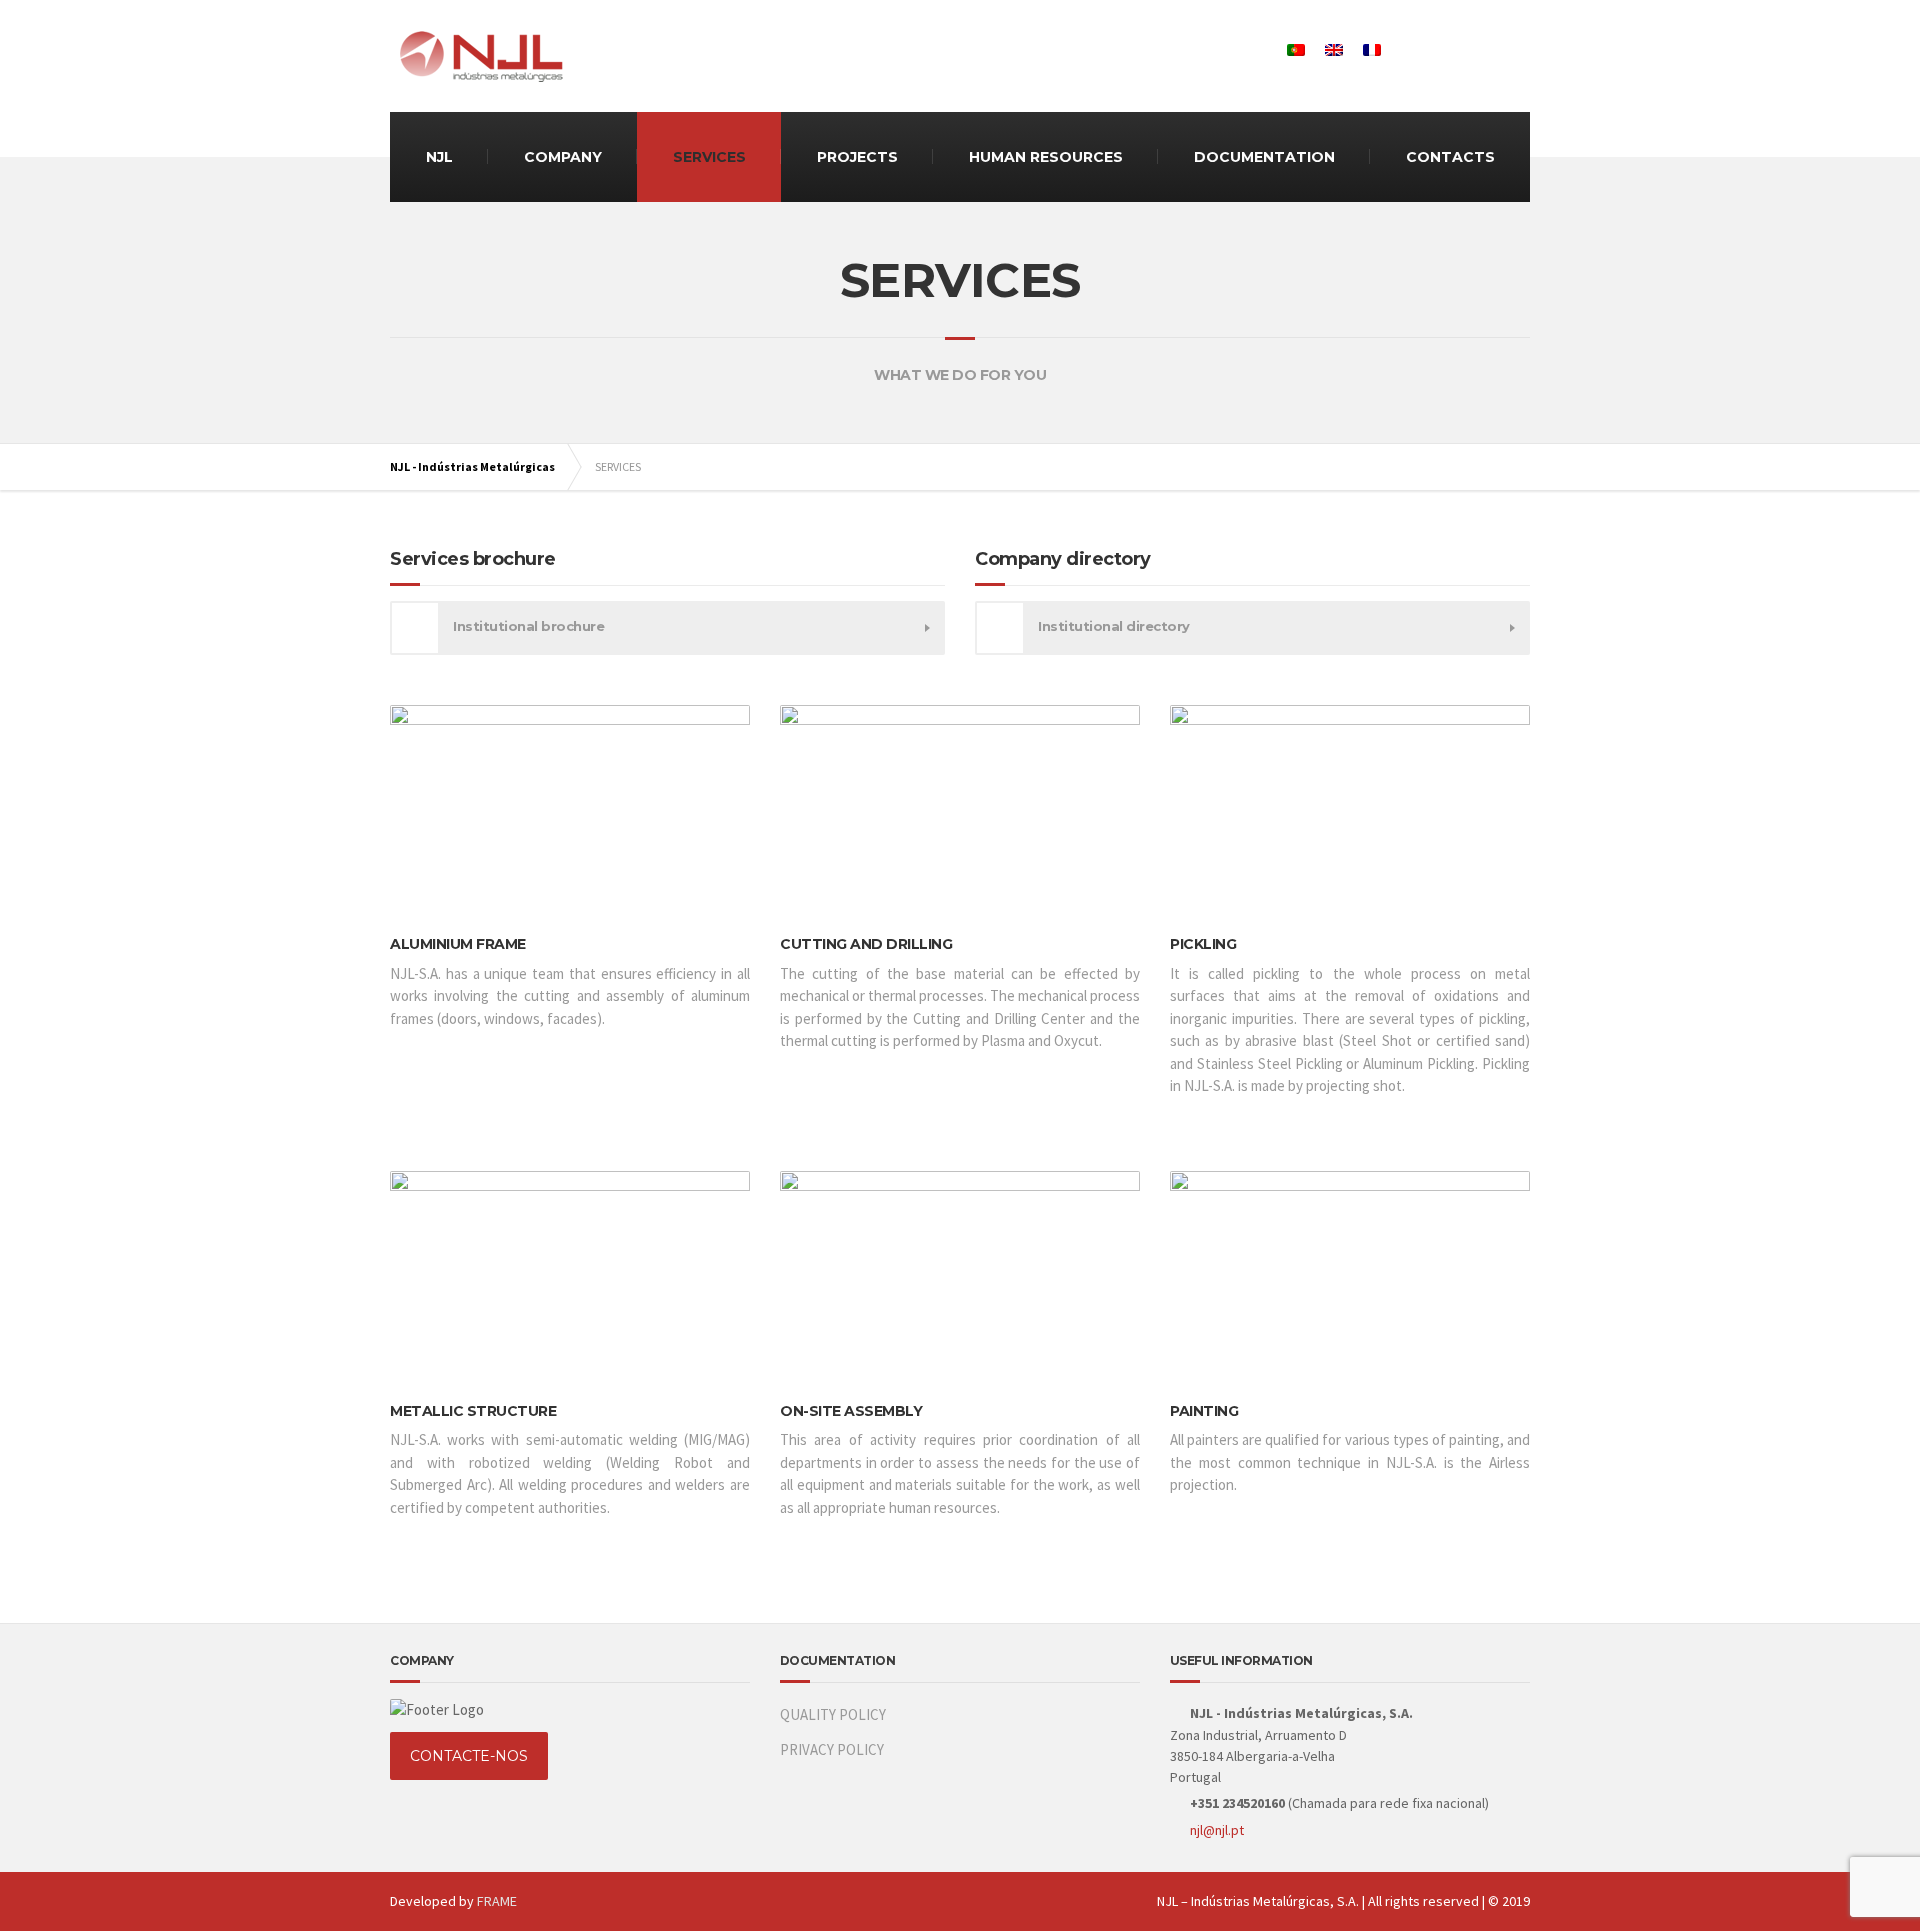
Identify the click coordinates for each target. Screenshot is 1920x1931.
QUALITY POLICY (833, 1714)
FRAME (497, 1901)
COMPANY (563, 157)
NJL (439, 157)
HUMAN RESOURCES (1046, 157)
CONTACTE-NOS (469, 1756)
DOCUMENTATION (1264, 157)
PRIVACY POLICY (832, 1749)
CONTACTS (1450, 157)
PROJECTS (857, 157)
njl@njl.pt (1217, 1830)
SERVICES (709, 157)
